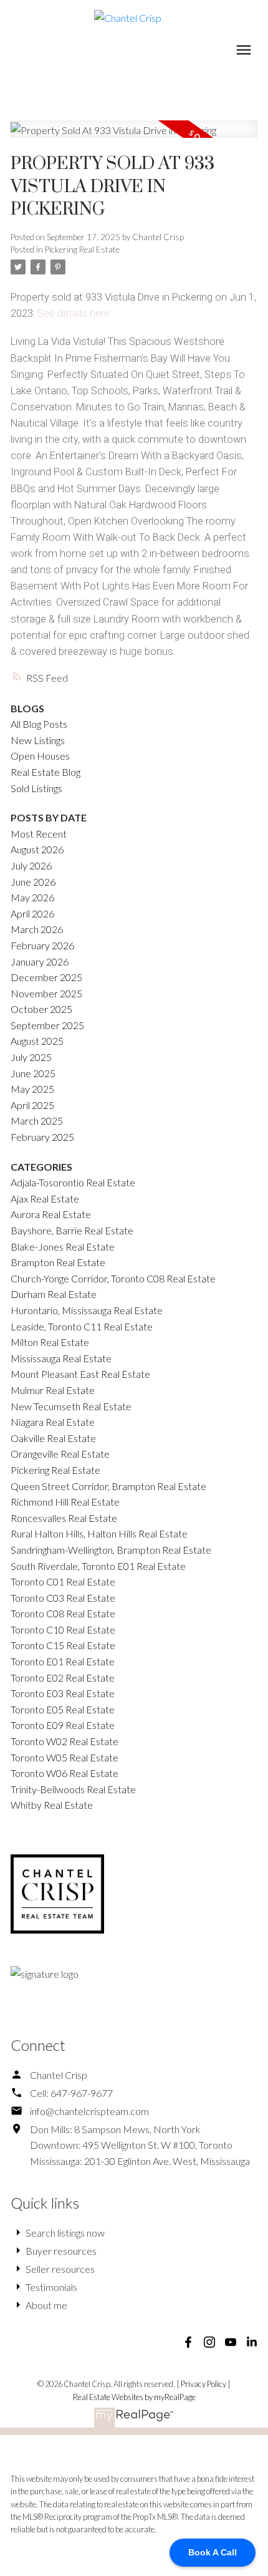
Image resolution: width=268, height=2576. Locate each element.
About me (46, 2305)
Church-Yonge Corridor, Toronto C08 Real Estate (113, 1278)
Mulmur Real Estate (53, 1390)
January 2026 (40, 961)
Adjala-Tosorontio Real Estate (73, 1182)
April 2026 (32, 913)
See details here (74, 313)
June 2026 (33, 882)
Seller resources (60, 2269)
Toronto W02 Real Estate (65, 1741)
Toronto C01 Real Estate (63, 1581)
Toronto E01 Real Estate (63, 1661)
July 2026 (31, 865)
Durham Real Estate (54, 1294)
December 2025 (46, 977)
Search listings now (65, 2233)
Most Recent (39, 834)
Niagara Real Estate (53, 1422)
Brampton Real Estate (58, 1262)
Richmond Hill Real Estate (65, 1502)
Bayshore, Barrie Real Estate (72, 1230)
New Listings (38, 740)
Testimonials (51, 2287)
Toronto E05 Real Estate (63, 1709)
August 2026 (37, 849)
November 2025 (46, 993)
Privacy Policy (203, 2384)
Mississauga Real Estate (61, 1358)
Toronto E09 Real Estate (63, 1725)
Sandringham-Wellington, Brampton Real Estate (111, 1550)
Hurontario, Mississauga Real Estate (87, 1310)
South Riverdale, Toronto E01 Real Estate (98, 1566)
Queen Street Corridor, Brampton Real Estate (108, 1486)
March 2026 (37, 929)
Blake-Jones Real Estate (63, 1247)
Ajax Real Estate (45, 1198)
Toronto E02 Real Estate (63, 1678)
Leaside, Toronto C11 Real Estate (82, 1326)
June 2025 (33, 1073)
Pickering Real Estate (82, 249)
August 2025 (37, 1041)
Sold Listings (36, 788)
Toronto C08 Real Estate (63, 1613)
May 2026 (32, 897)
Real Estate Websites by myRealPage (134, 2397)
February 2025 (42, 1137)
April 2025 (32, 1105)
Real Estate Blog (45, 772)
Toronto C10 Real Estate (63, 1629)
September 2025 (47, 1025)
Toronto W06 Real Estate (65, 1773)
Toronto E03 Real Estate (63, 1693)
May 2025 (32, 1089)
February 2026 (42, 945)
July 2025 (31, 1057)
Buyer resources (61, 2251)
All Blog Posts (39, 724)
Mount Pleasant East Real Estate (80, 1374)
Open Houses (40, 756)
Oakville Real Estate (53, 1438)
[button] (188, 2342)
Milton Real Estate (50, 1342)
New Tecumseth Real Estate (71, 1406)
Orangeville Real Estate (60, 1454)
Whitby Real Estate (52, 1805)
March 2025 (37, 1121)
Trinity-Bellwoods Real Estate (73, 1789)
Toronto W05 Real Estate (65, 1757)
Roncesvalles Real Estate (64, 1518)
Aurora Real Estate (51, 1214)
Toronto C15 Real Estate (63, 1645)
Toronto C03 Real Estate (63, 1598)
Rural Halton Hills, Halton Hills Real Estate (99, 1533)
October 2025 (41, 1009)
